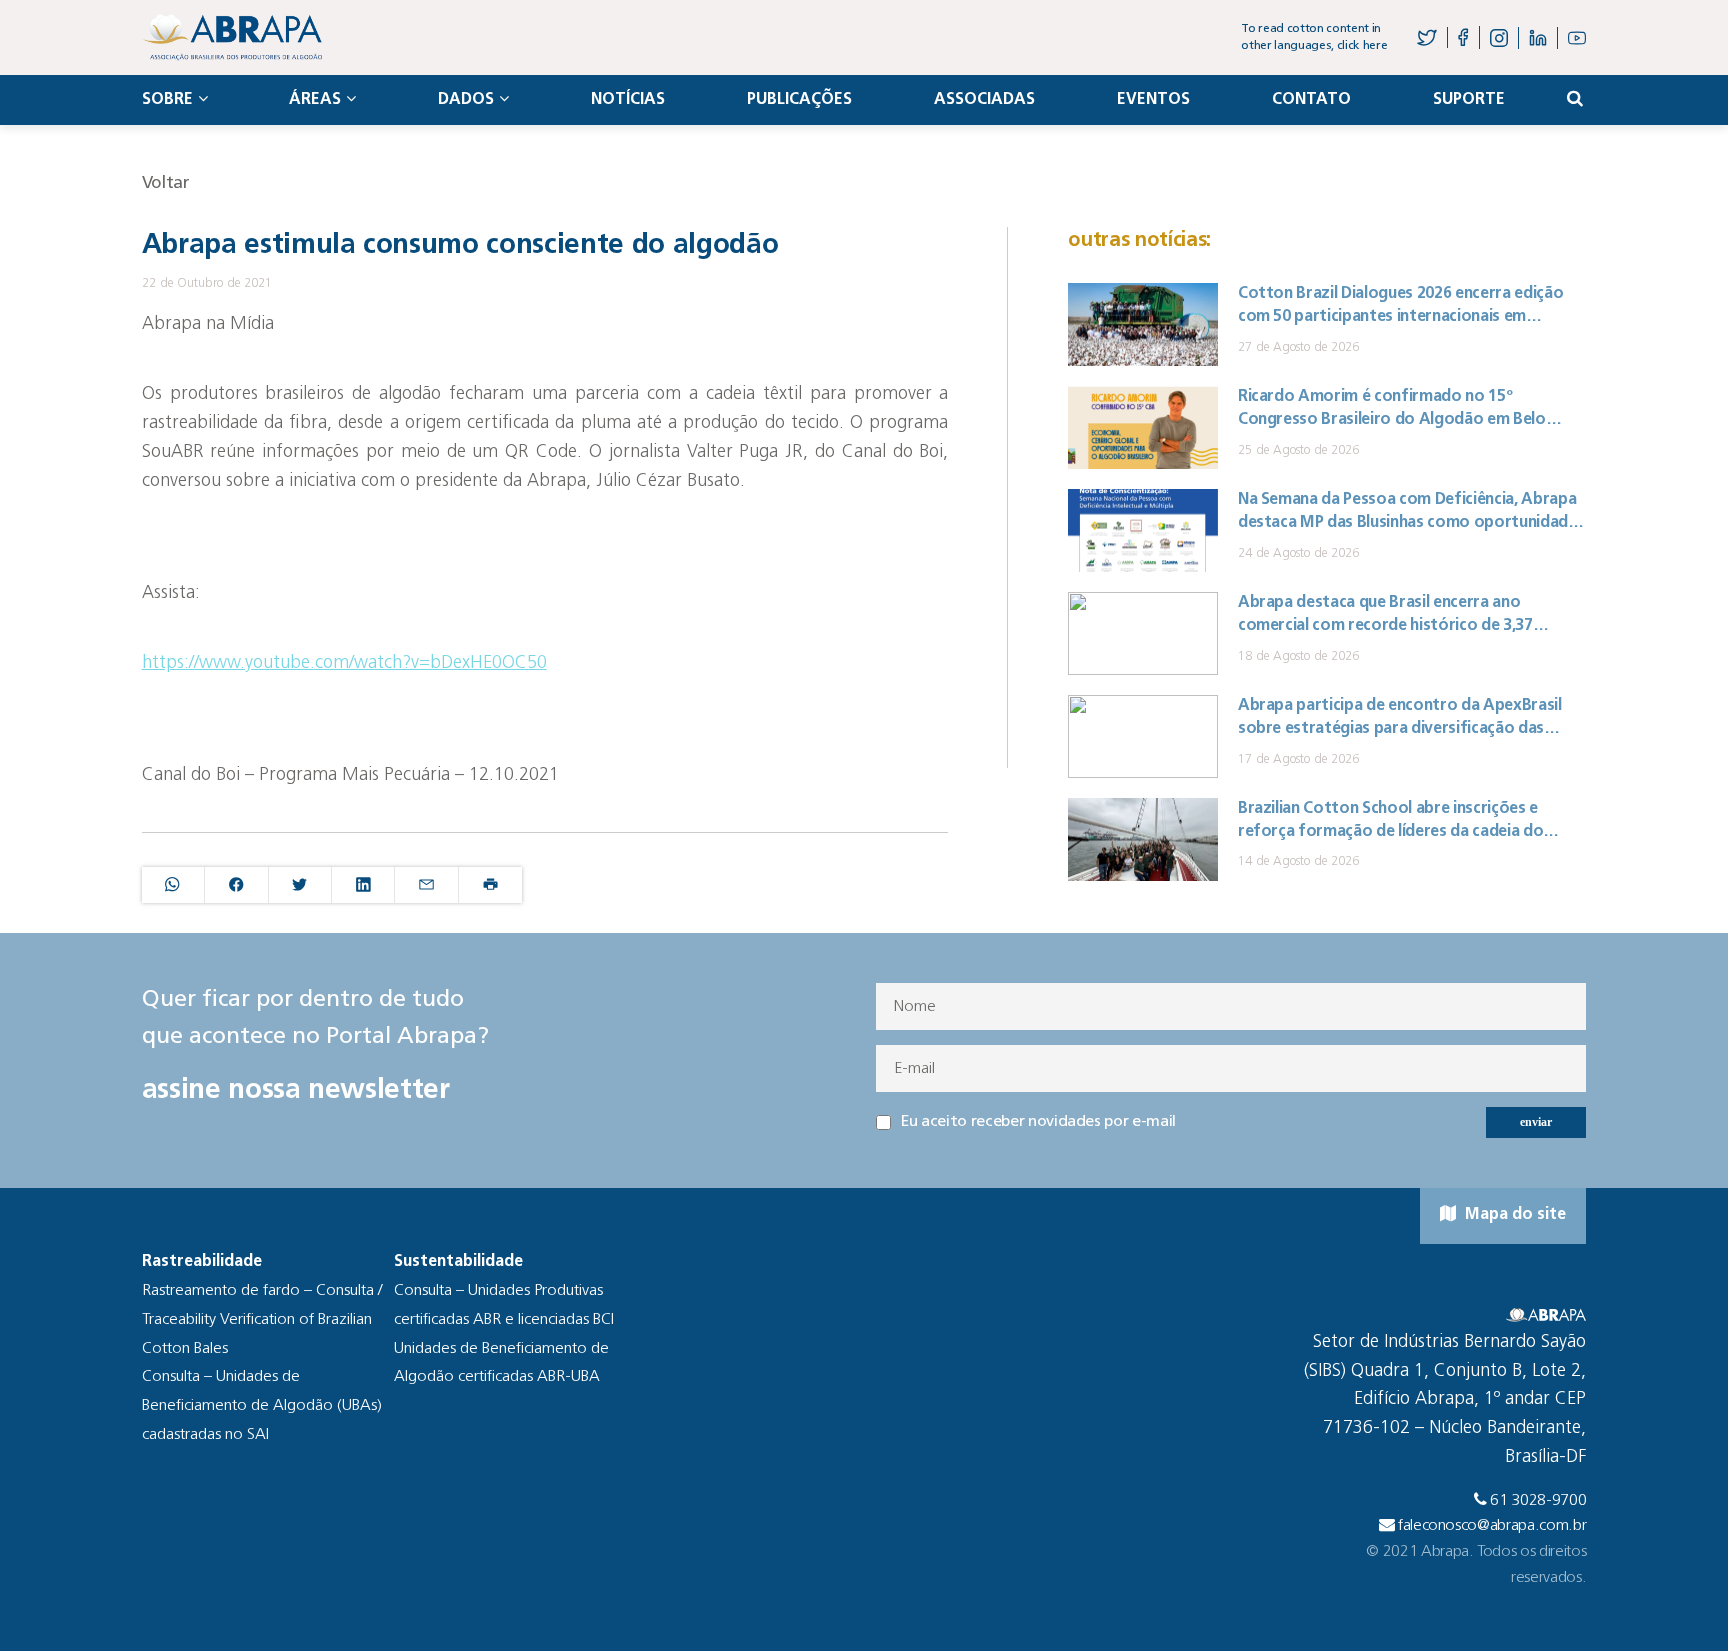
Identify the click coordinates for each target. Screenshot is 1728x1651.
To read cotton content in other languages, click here (1314, 37)
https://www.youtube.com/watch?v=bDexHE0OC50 (344, 664)
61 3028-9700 (1538, 1501)
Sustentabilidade (458, 1262)
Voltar (166, 183)
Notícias (628, 100)
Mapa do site (1513, 1215)
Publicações (799, 100)
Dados (466, 100)
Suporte (1469, 100)
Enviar (1536, 1122)
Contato (1311, 100)
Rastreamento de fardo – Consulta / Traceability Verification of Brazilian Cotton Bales (262, 1320)
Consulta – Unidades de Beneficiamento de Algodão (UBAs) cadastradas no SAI (262, 1406)
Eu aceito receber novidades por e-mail (1038, 1122)
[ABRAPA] (232, 37)
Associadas (984, 100)
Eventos (1153, 100)
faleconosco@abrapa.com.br (1492, 1526)
